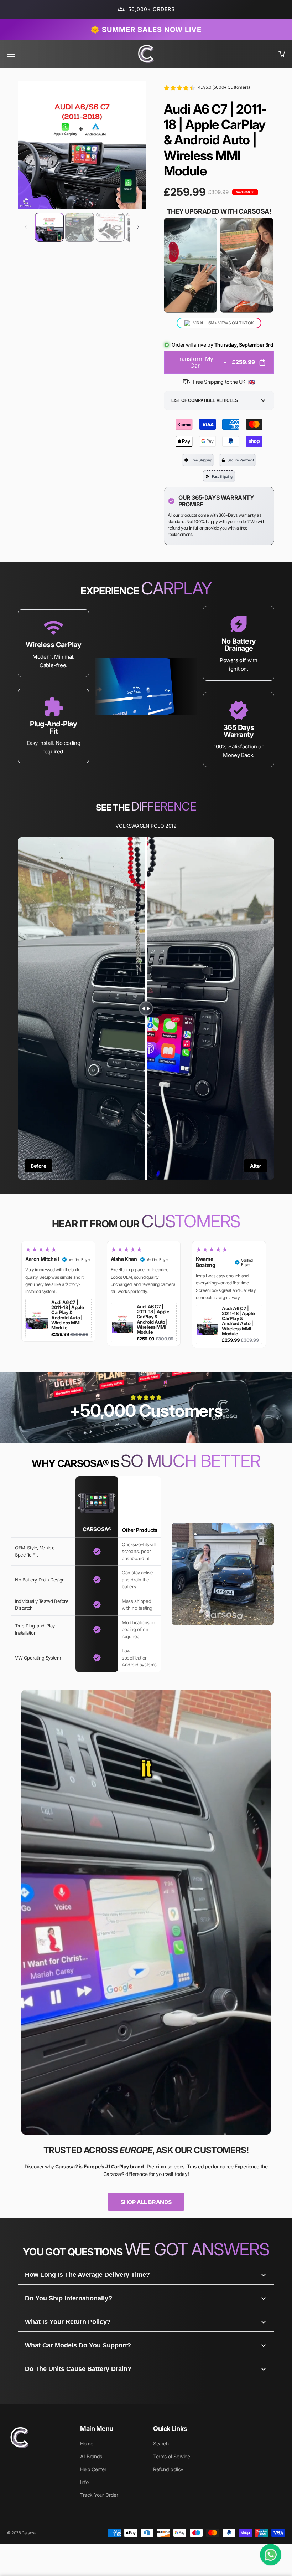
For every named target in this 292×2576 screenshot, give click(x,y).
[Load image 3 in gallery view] (110, 227)
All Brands (91, 2456)
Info (84, 2482)
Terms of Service (172, 2456)
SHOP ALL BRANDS (146, 2202)
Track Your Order (99, 2495)
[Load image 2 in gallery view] (80, 227)
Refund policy (168, 2469)
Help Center (93, 2469)
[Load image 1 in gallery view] (49, 227)
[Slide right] (138, 227)
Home (87, 2444)
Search (161, 2444)
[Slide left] (26, 227)
